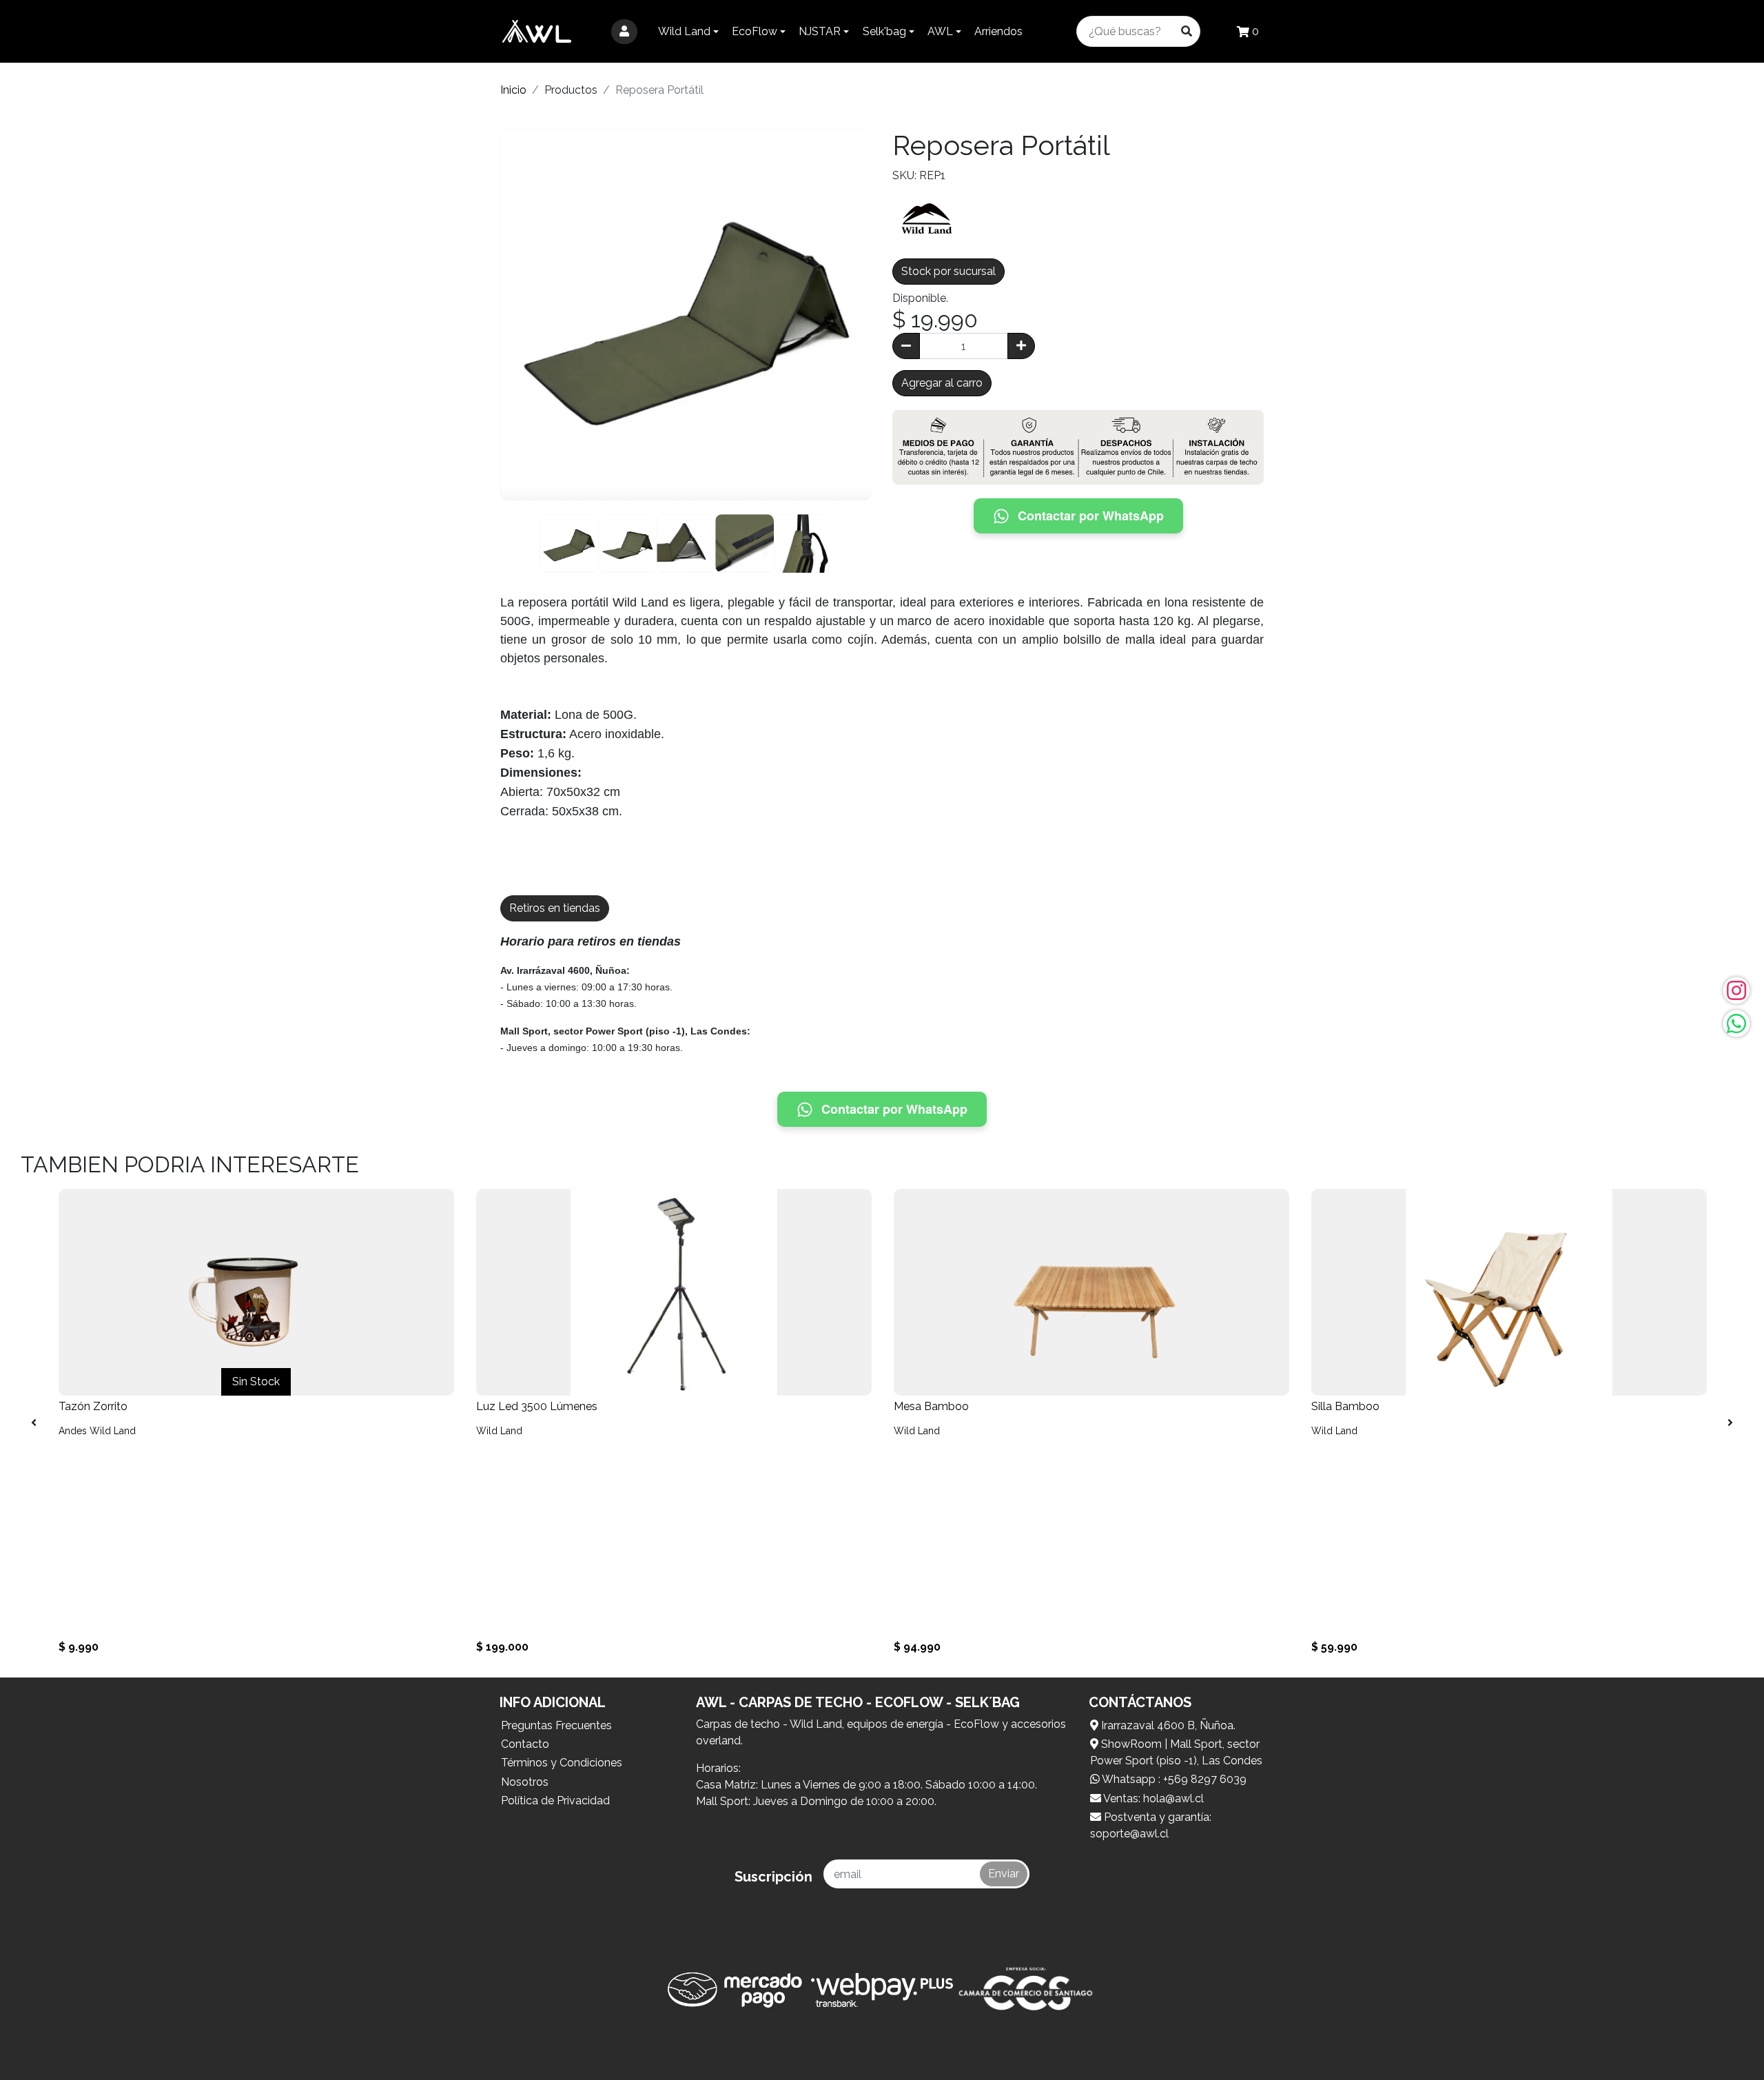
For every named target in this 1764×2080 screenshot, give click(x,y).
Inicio (513, 90)
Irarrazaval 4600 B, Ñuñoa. (1167, 1725)
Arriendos (998, 31)
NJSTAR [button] (820, 31)
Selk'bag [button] (884, 31)
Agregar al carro (942, 383)
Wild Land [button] (684, 31)
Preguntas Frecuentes (556, 1725)
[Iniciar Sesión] (624, 32)
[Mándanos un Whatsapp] (1736, 1023)
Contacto (525, 1744)
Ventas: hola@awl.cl (1152, 1798)
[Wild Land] (927, 217)
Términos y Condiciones (562, 1763)
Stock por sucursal (948, 271)
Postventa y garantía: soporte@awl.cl (1151, 1825)
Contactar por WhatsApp (1091, 516)
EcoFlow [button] (755, 31)
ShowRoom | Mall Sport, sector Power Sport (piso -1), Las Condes (1176, 1752)
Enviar (1004, 1874)
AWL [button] (940, 31)
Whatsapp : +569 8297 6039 (1173, 1779)
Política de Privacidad (555, 1801)
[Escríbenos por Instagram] (1736, 990)
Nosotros (525, 1782)
